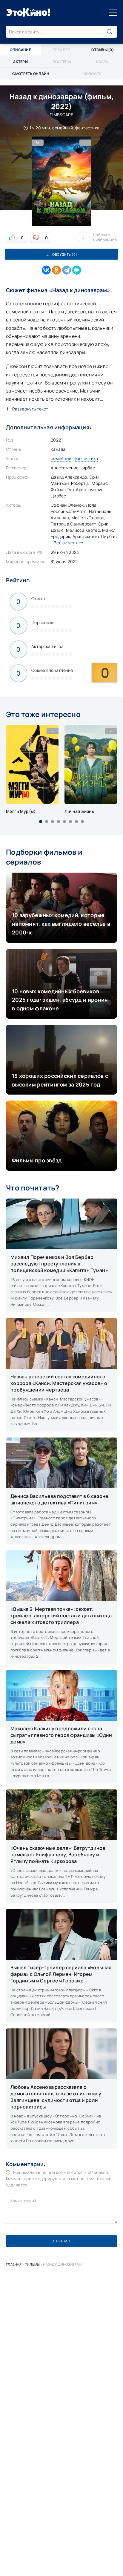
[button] (41, 822)
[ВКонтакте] (46, 270)
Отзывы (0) (103, 50)
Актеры (21, 62)
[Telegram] (67, 270)
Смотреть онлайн (31, 74)
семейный (61, 458)
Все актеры (65, 543)
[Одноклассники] (56, 270)
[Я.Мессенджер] (77, 270)
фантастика (86, 458)
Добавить (105, 237)
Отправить (61, 2241)
